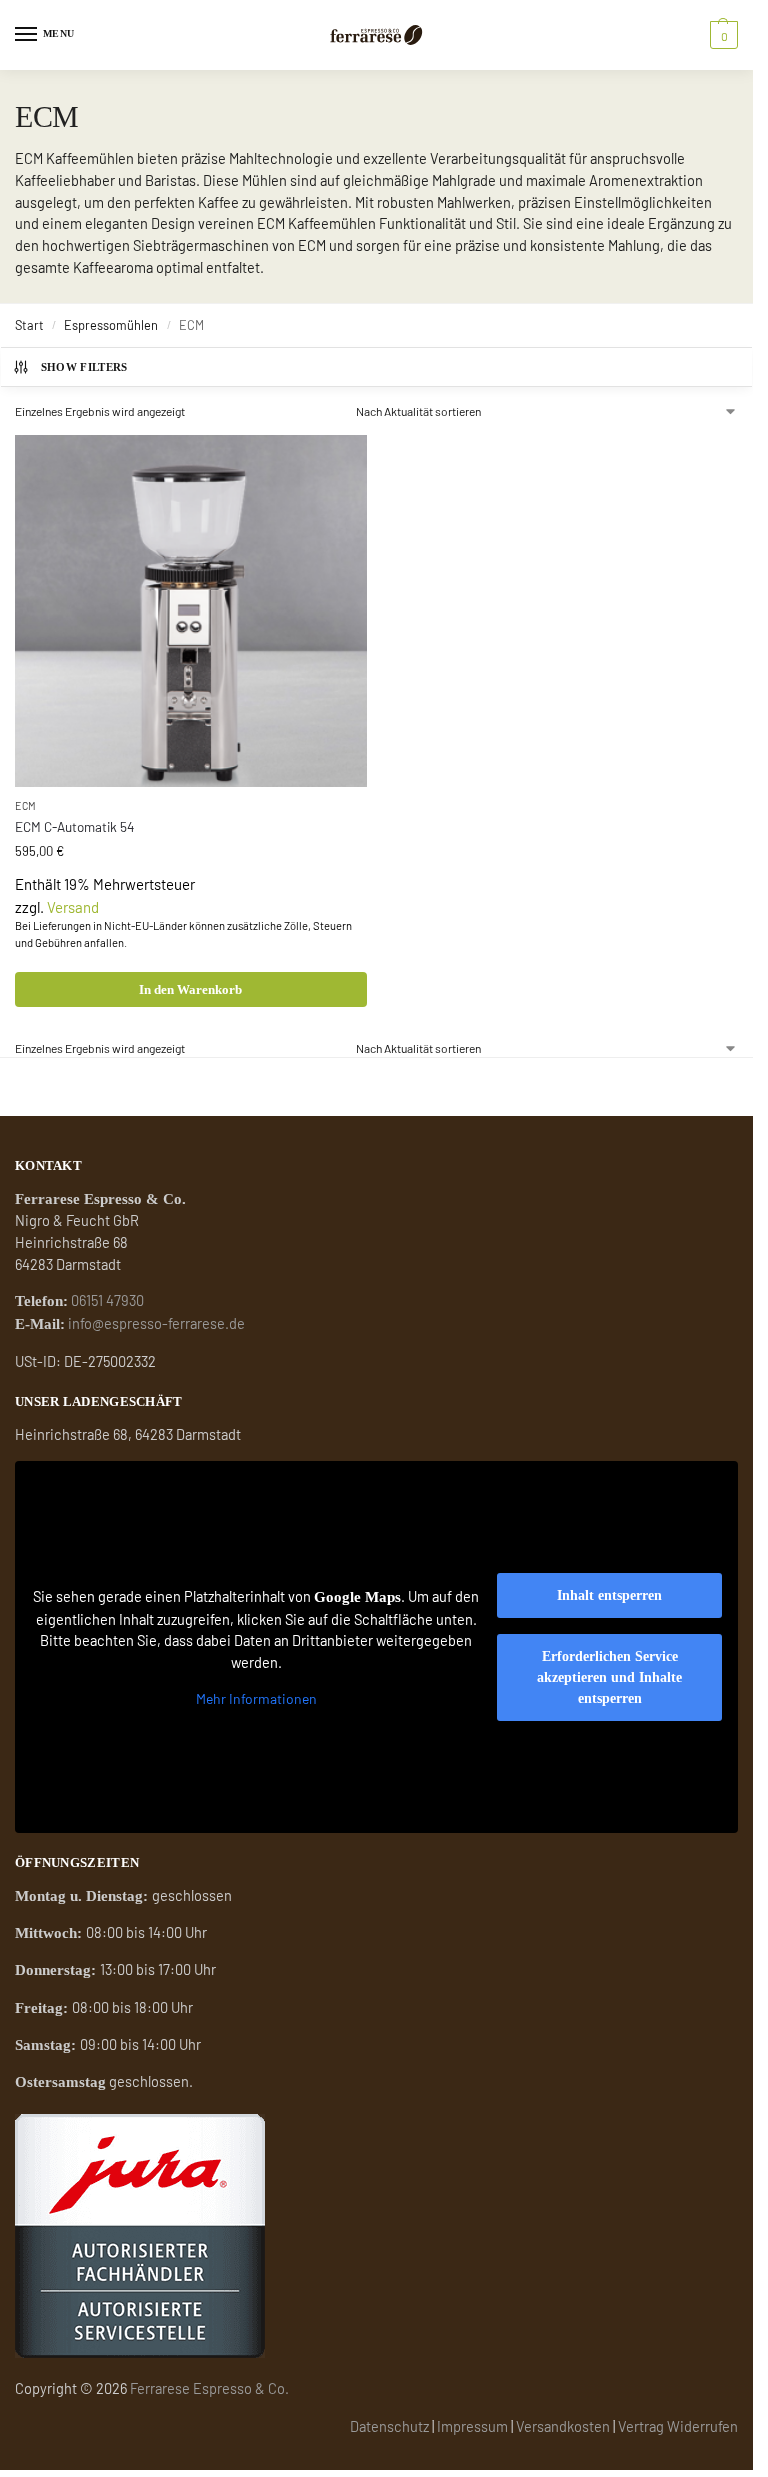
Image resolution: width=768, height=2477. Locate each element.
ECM (26, 805)
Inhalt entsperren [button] (609, 1595)
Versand (73, 907)
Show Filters (84, 367)
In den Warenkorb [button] (190, 989)
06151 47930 (107, 1300)
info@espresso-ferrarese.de (156, 1323)
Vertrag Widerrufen (678, 2426)
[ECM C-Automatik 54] (191, 611)
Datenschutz (389, 2426)
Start (29, 325)
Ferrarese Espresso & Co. (209, 2388)
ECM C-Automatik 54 (74, 826)
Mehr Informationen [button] (256, 1698)
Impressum (472, 2426)
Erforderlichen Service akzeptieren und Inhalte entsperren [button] (609, 1677)
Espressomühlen (111, 325)
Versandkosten (563, 2426)
